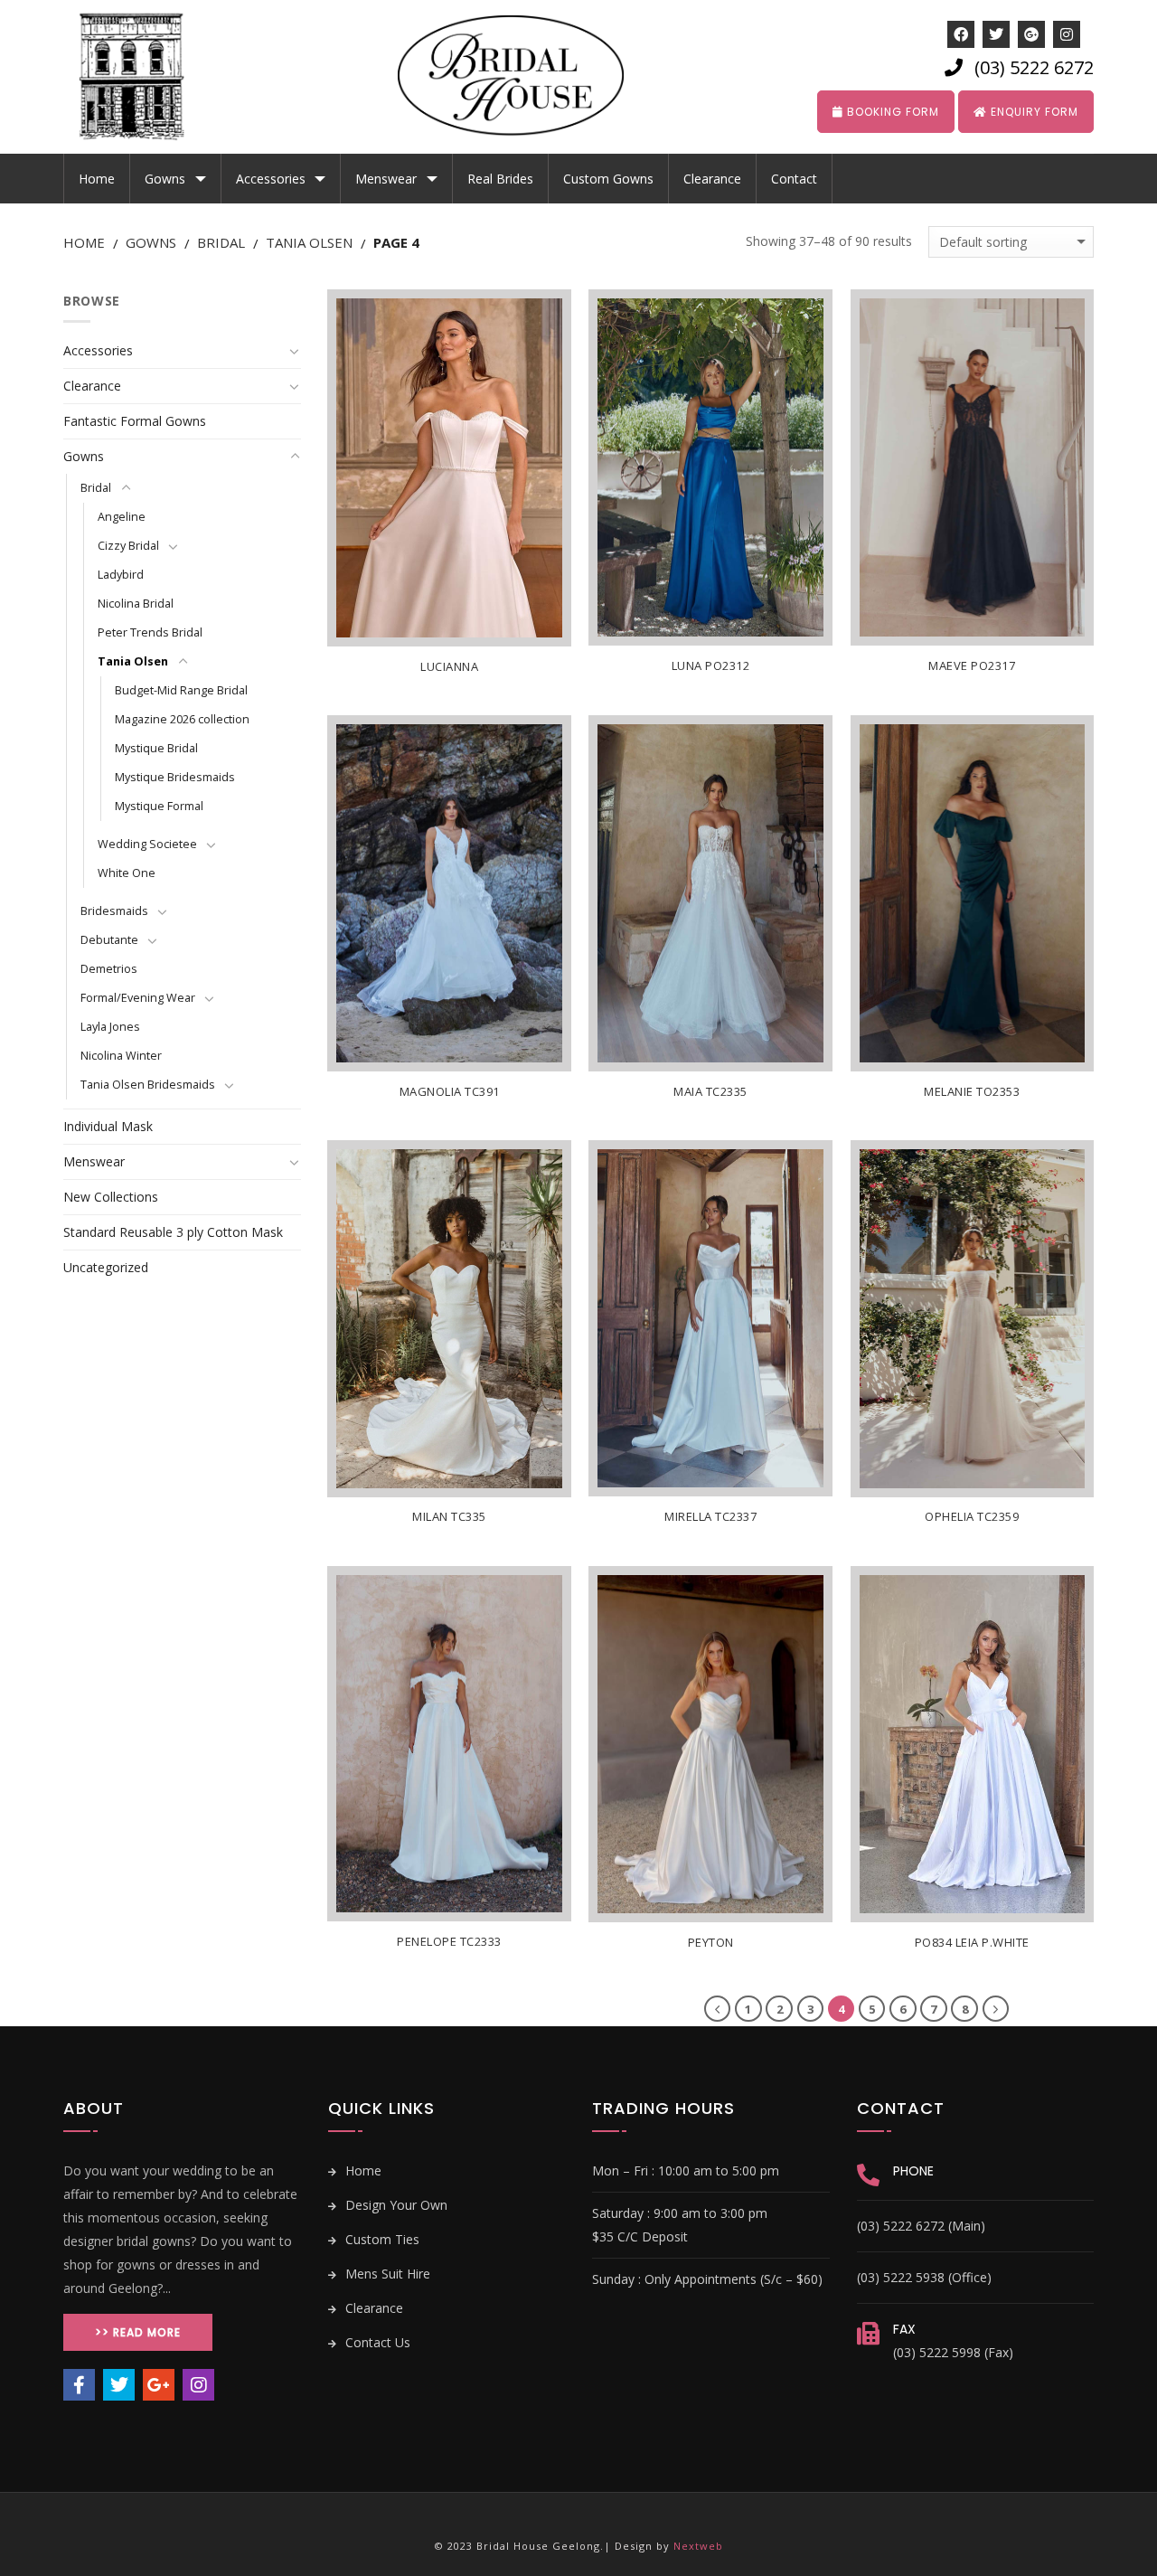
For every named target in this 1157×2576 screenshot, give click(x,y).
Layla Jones (110, 1027)
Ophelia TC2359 (972, 1517)
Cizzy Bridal (128, 546)
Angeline (122, 517)
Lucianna (449, 667)
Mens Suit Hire (386, 2274)
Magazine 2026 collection (182, 719)
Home (97, 179)
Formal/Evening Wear (138, 998)
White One (127, 873)
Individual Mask (108, 1126)
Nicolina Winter (121, 1056)
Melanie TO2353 (972, 1092)
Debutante (109, 940)
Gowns (165, 179)
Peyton (711, 1943)
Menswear (386, 179)
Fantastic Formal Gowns (135, 421)
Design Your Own (395, 2205)
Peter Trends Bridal (150, 632)
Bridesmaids (114, 911)
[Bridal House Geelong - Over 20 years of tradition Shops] (145, 77)
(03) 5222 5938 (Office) (924, 2277)
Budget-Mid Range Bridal (181, 690)
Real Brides (500, 179)
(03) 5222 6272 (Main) (921, 2226)
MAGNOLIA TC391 (450, 1092)
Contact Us (376, 2342)
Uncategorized (106, 1267)
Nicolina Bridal (136, 604)
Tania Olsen (309, 242)
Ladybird (121, 575)
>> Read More (138, 2332)
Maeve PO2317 (972, 666)
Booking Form (891, 112)
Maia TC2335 (710, 1092)
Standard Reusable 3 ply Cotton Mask (173, 1232)
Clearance (712, 179)
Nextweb (698, 2546)
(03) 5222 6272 (1034, 67)
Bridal (221, 242)
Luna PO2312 (711, 666)
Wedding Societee (147, 844)
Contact (794, 179)
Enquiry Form (1033, 112)
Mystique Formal (159, 806)
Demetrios (109, 969)
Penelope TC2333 (449, 1942)
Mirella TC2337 (710, 1517)
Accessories (271, 179)
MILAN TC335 (449, 1517)
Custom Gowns (608, 179)
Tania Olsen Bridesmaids (148, 1085)
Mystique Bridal (156, 748)
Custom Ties (381, 2239)
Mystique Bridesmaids (175, 777)
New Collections (111, 1197)
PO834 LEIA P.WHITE (972, 1943)
